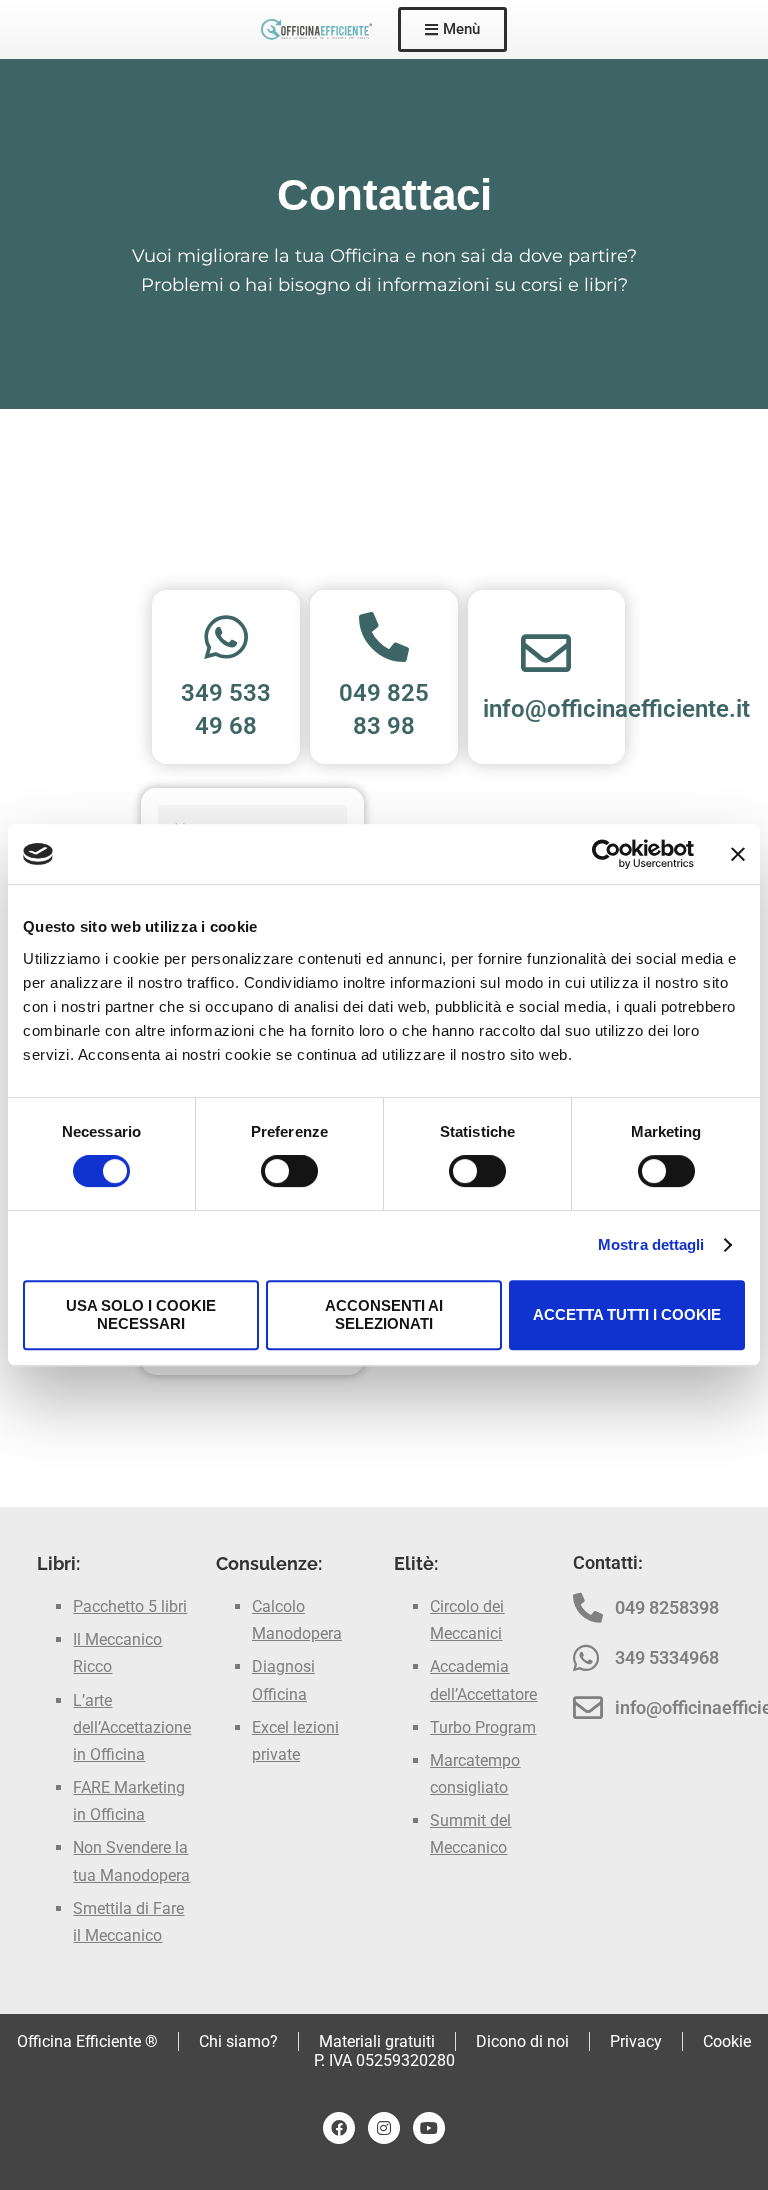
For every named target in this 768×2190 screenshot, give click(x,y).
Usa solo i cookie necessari (141, 1314)
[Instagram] (384, 2128)
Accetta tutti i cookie (627, 1314)
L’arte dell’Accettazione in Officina (132, 1727)
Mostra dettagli (651, 1244)
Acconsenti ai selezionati (384, 1314)
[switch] (289, 1171)
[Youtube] (429, 2128)
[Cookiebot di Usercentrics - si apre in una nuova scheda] (606, 854)
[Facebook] (339, 2128)
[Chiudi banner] (738, 854)
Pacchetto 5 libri (130, 1606)
